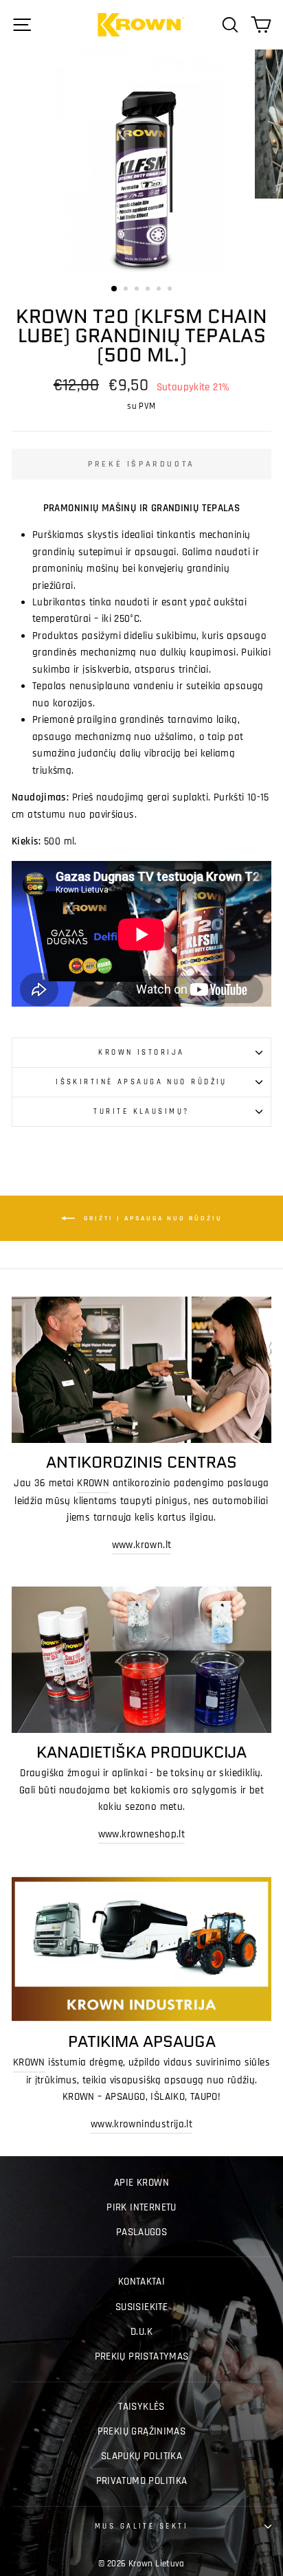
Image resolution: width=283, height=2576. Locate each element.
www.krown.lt (142, 1545)
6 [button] (171, 290)
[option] (141, 161)
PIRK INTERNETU (141, 2207)
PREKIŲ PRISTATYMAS (142, 2356)
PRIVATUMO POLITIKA (142, 2481)
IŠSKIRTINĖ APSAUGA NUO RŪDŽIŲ (141, 1082)
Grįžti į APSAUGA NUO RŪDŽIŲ (151, 1218)
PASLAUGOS (141, 2232)
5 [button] (160, 290)
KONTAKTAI (141, 2282)
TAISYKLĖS (141, 2407)
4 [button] (149, 290)
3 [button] (138, 290)
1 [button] (115, 289)
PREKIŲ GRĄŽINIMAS (142, 2431)
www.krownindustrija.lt (141, 2124)
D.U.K (141, 2332)
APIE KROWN (141, 2183)
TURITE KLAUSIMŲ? (141, 1111)
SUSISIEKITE (141, 2307)
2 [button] (127, 290)
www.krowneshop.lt (142, 1834)
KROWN (93, 1483)
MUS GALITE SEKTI (141, 2526)
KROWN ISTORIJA (141, 1052)
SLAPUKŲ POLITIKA (141, 2456)
